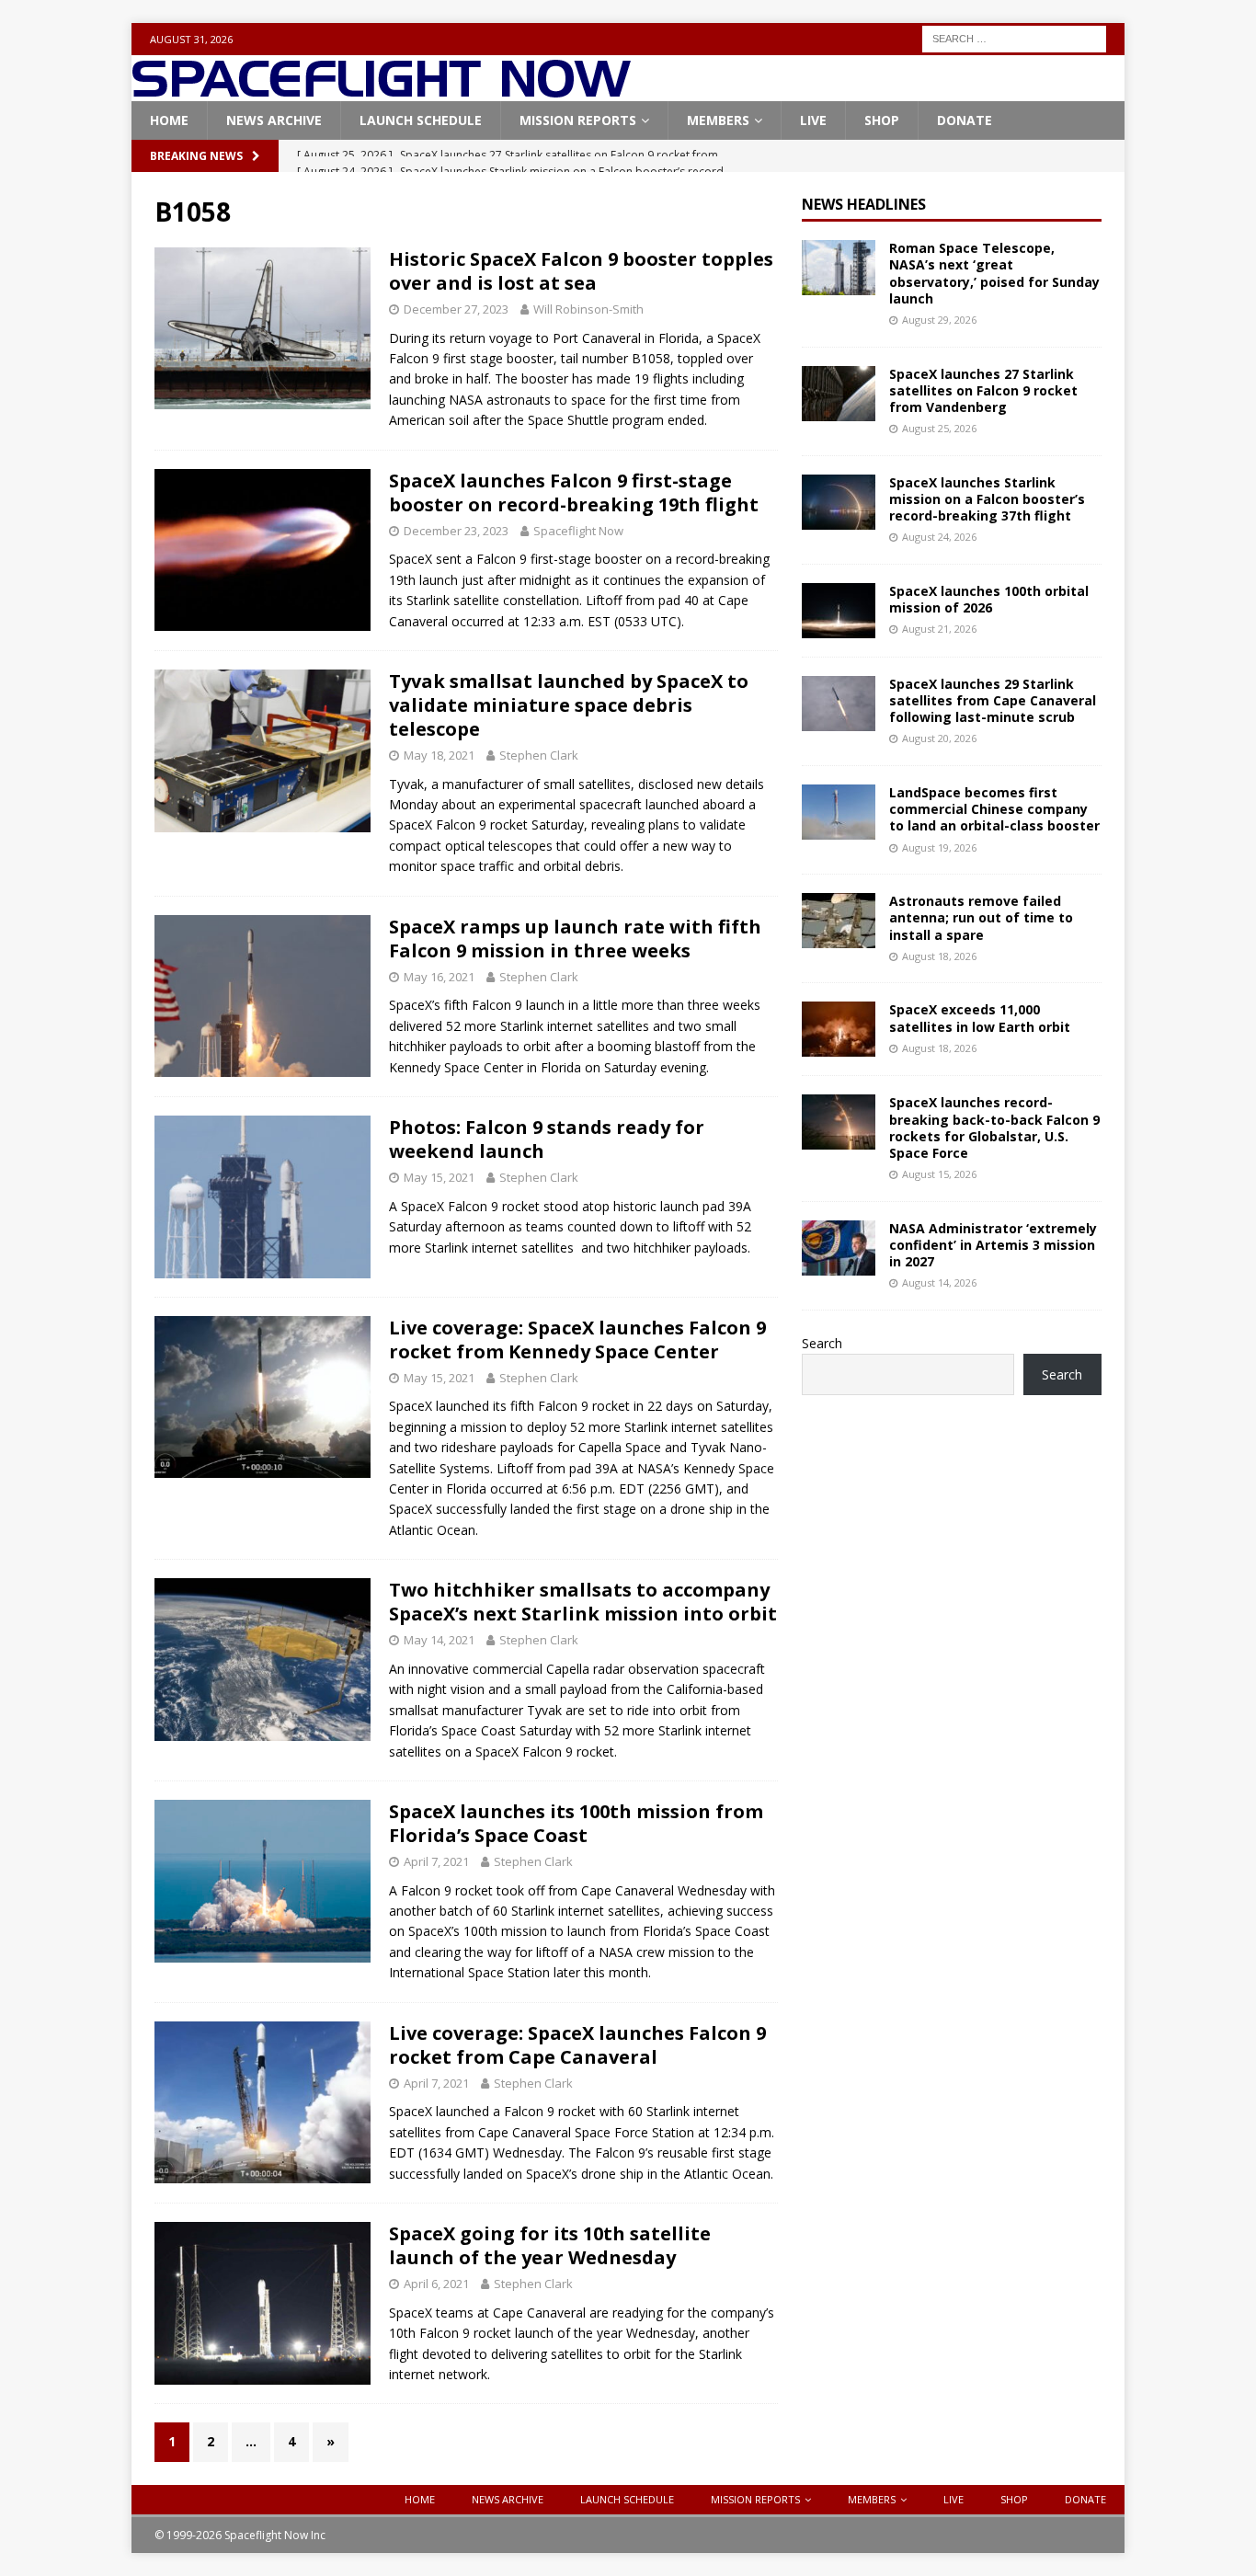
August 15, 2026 (939, 1174)
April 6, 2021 (436, 2284)
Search (822, 1343)
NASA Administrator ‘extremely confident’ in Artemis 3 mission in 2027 (993, 1245)
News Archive (274, 120)
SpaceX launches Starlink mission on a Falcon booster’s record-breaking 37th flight (987, 499)
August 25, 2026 (939, 428)
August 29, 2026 (939, 320)
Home (169, 120)
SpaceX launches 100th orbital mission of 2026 (989, 599)
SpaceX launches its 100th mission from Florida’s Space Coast (576, 1823)
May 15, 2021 (439, 1177)
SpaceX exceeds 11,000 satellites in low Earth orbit (980, 1018)
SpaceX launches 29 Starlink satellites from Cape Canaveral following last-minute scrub (993, 700)
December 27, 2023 (456, 309)
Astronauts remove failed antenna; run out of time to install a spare (981, 917)
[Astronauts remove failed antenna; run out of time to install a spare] (839, 921)
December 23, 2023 (456, 531)
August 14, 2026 (939, 1282)
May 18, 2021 (439, 755)
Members (718, 120)
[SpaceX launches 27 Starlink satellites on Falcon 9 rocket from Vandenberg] (839, 394)
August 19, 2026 (939, 847)
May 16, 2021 (439, 977)
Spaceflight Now (578, 531)
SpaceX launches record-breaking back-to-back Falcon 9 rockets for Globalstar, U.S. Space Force (994, 1128)
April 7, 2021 (436, 1861)
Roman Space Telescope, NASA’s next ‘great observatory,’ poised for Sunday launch (994, 273)
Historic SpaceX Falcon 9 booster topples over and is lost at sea (581, 271)
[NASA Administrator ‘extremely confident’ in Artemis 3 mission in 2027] (839, 1248)
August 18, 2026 (939, 956)
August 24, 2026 (939, 537)
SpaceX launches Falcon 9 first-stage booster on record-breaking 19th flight (574, 492)
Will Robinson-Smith (588, 309)
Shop (882, 120)
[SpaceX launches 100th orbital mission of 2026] (839, 611)
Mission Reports (578, 120)
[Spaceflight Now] (381, 91)
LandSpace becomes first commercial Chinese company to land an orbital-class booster (994, 809)
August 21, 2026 (939, 629)
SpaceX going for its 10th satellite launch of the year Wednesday (550, 2245)
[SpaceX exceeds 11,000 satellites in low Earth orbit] (839, 1029)
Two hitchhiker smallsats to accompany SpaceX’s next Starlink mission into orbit (583, 1602)
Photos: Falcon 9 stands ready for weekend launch (547, 1139)
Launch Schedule (421, 120)
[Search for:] (1014, 37)
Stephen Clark (539, 755)
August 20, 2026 (939, 738)
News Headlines (864, 204)
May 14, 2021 (439, 1640)
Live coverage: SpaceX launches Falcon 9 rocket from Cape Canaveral (577, 2045)
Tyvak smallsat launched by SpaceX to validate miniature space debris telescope (569, 705)
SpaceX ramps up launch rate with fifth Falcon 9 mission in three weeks (575, 939)
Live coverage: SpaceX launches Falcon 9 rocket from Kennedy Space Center (577, 1340)
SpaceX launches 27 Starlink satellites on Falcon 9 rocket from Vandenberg (983, 390)
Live (813, 120)
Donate (965, 120)
